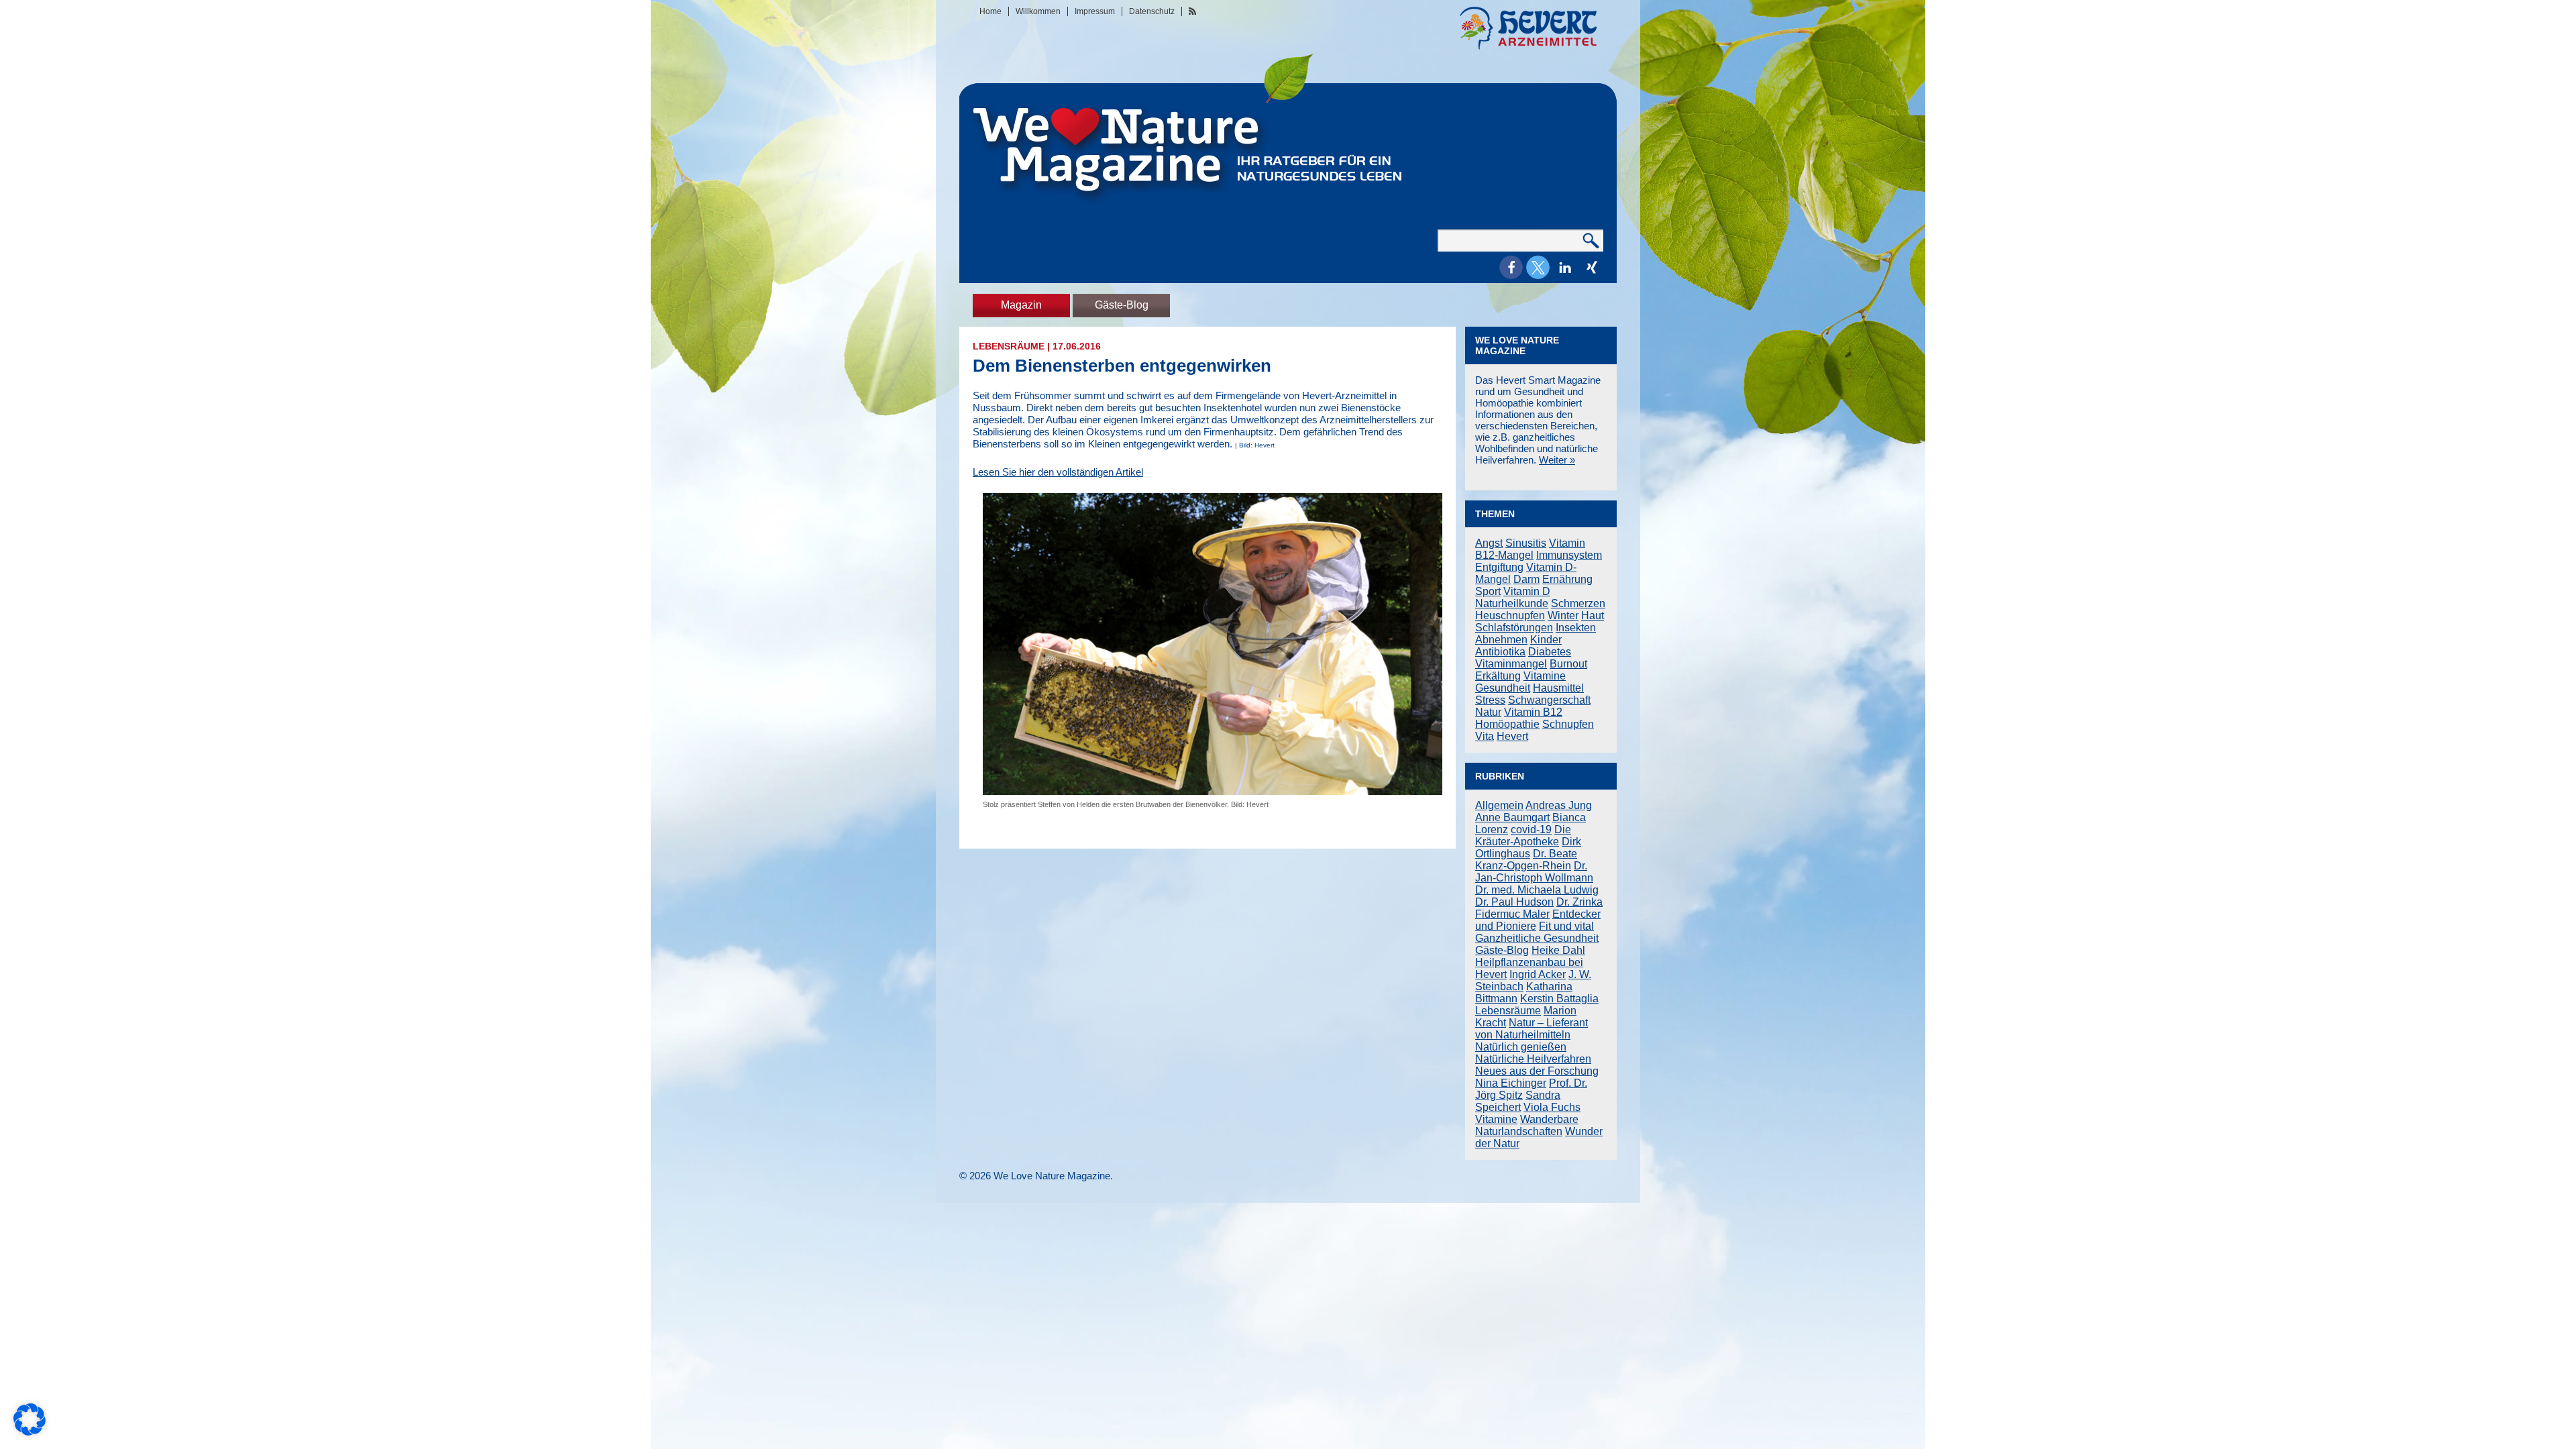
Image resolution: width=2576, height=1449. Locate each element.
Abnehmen (1501, 640)
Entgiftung (1499, 567)
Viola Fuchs (1552, 1107)
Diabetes (1550, 652)
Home (990, 11)
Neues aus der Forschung (1537, 1071)
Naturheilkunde (1512, 603)
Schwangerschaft (1549, 700)
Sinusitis (1526, 543)
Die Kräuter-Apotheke (1523, 836)
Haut (1593, 615)
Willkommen (1038, 11)
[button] (1511, 267)
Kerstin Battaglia (1559, 999)
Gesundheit (1503, 688)
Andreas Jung (1559, 805)
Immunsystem (1569, 555)
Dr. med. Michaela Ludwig (1537, 890)
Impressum (1095, 11)
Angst (1489, 543)
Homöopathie (1507, 724)
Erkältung (1498, 676)
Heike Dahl (1558, 950)
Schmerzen (1578, 603)
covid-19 (1531, 829)
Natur (1488, 712)
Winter (1563, 615)
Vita (1485, 736)
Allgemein (1499, 805)
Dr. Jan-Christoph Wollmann (1534, 872)
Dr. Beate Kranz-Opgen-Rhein (1526, 860)
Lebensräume (1009, 346)
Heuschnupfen (1510, 615)
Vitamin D (1527, 591)
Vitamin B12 (1533, 712)
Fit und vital (1566, 926)
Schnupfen (1568, 724)
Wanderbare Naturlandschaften (1527, 1125)
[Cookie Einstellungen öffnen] (30, 1432)
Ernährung (1567, 579)
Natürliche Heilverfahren (1533, 1059)
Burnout (1568, 664)
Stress (1490, 700)
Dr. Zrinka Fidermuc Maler (1539, 908)
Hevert (1512, 736)
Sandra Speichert (1518, 1101)
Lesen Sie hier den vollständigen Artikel (1058, 472)
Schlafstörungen (1514, 628)
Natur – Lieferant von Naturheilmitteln (1532, 1029)
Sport (1488, 591)
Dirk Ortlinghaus (1528, 848)
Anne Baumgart (1512, 817)
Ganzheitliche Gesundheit (1537, 938)
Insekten (1576, 628)
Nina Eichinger (1511, 1083)
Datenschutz (1152, 11)
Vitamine (1545, 676)
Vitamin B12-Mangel (1530, 549)
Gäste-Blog (1122, 305)
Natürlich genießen (1521, 1047)
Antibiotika (1500, 652)
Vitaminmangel (1511, 664)
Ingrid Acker (1538, 974)
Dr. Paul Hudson (1514, 902)
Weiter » (1557, 460)
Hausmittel (1558, 688)
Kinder (1546, 640)
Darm (1526, 579)
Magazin (1021, 305)
